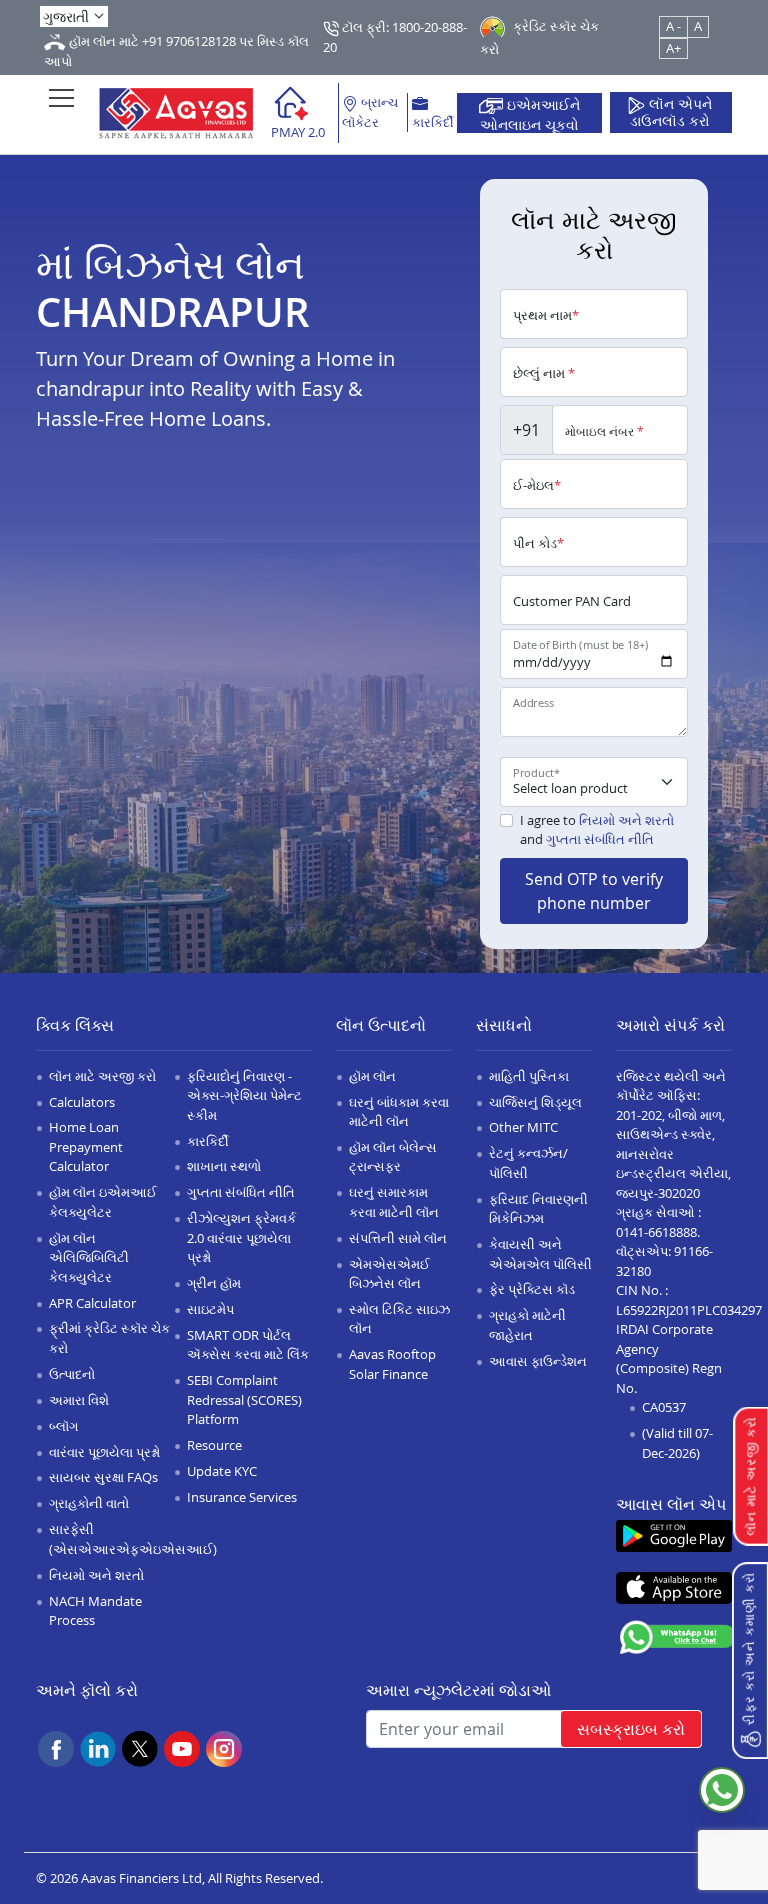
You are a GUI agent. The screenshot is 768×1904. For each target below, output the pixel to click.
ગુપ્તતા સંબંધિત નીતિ (600, 839)
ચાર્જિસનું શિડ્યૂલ (535, 1102)
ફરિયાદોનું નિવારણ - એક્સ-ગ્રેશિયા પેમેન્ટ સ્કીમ (244, 1095)
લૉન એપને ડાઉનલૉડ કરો (671, 113)
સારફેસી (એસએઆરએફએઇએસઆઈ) (133, 1539)
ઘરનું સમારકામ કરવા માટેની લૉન (394, 1202)
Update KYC (222, 1471)
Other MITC (523, 1127)
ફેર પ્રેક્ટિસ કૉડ (532, 1289)
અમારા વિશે (79, 1400)
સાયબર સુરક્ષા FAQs (103, 1477)
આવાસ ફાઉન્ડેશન (538, 1361)
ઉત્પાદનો (72, 1374)
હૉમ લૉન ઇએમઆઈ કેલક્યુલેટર (103, 1202)
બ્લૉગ (63, 1426)
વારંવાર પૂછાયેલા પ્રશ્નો (104, 1452)
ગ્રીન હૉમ (214, 1283)
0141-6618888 (656, 1232)
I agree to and (597, 830)
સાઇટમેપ (210, 1309)
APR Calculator (92, 1303)
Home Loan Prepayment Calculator (86, 1146)
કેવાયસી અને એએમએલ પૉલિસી (540, 1254)
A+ (673, 48)
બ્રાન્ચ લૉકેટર (370, 112)
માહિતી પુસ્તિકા (529, 1076)
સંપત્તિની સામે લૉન (398, 1238)
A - (673, 26)
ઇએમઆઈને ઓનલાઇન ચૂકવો (530, 114)
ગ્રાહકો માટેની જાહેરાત (527, 1325)
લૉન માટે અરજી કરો (102, 1076)
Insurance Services (242, 1497)
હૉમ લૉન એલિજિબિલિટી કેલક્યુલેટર (89, 1257)
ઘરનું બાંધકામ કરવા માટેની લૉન (399, 1112)
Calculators (82, 1102)
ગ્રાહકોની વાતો (89, 1503)
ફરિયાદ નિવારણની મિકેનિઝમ (538, 1209)
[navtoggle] (61, 97)
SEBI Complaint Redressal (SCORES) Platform (244, 1399)
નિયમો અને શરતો (626, 820)
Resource (214, 1445)
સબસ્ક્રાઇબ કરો (631, 1729)
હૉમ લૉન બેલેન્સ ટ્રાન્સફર (393, 1157)
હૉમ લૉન (372, 1076)
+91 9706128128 (189, 41)
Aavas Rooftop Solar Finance (392, 1364)
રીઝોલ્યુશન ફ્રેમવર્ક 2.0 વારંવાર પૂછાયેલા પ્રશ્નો (241, 1237)
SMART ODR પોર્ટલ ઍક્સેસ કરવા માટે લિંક (248, 1345)
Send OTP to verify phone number (594, 891)
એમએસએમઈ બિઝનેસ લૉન (389, 1274)
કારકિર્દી (433, 122)
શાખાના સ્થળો (224, 1166)
